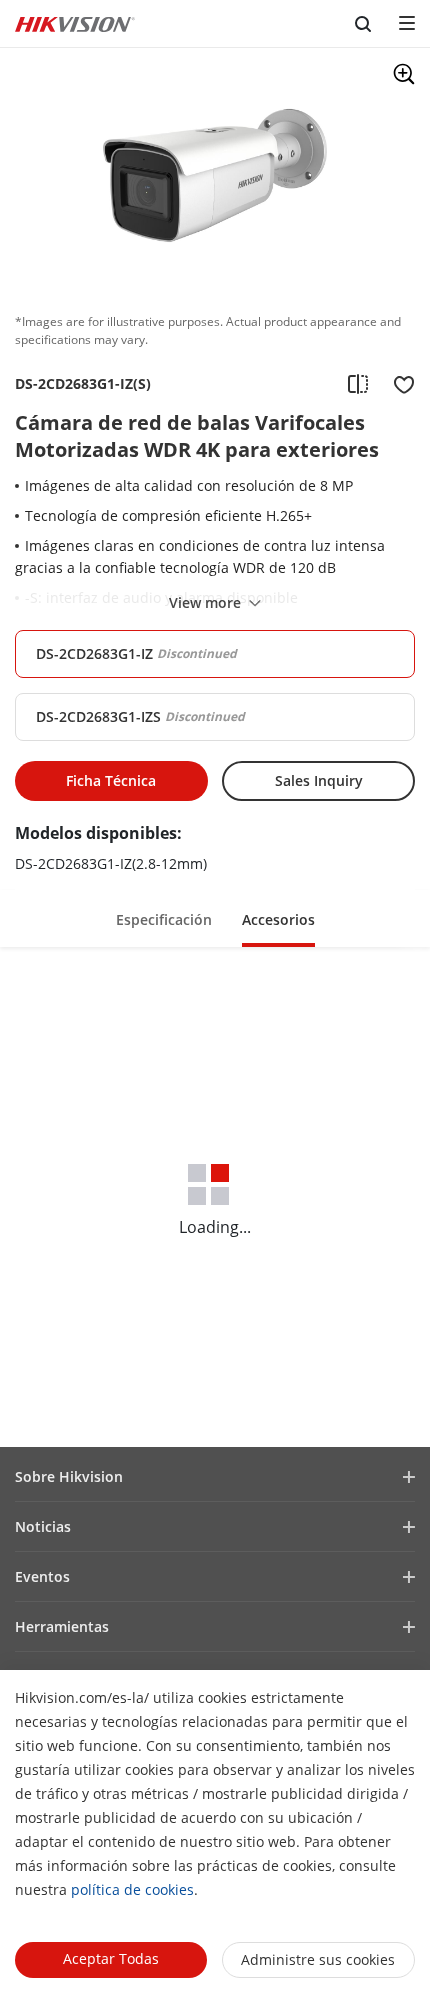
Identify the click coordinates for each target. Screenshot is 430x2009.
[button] (164, 918)
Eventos (42, 1576)
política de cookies (132, 1889)
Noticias (43, 1526)
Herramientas (62, 1626)
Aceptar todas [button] (111, 1958)
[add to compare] (358, 384)
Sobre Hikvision (69, 1476)
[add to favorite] (398, 384)
